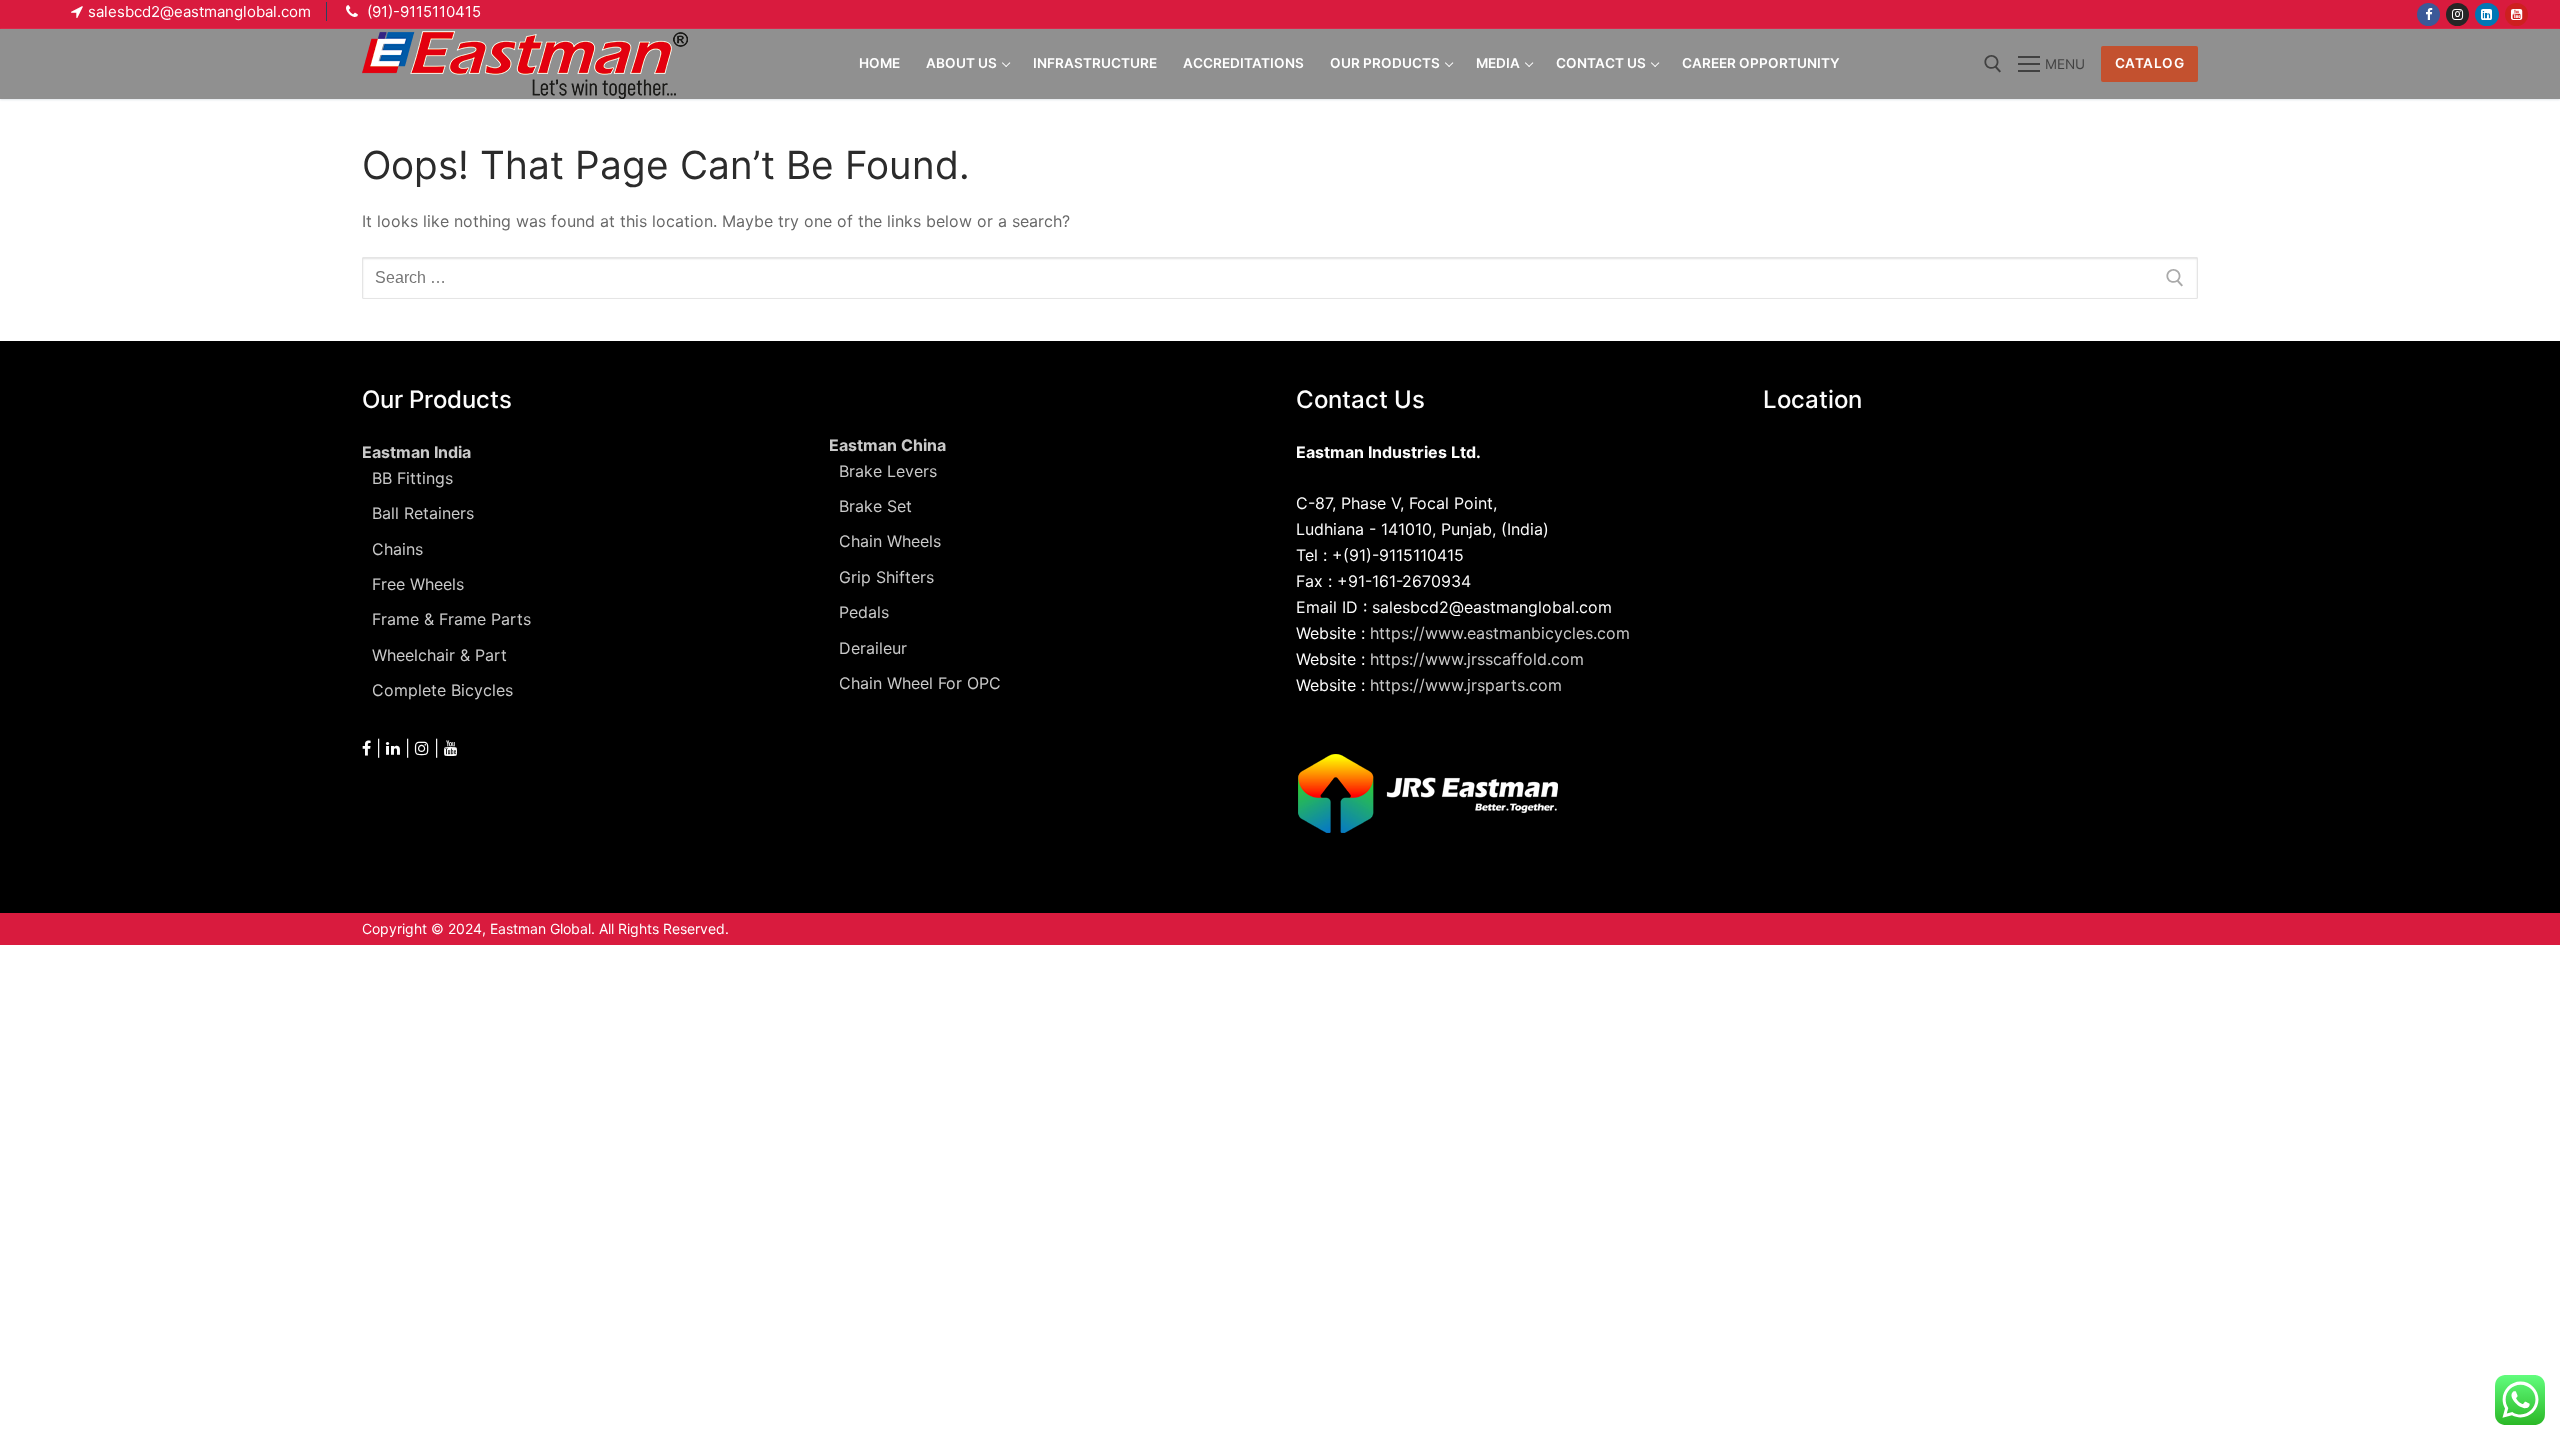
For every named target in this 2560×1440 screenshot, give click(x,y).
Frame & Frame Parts (451, 619)
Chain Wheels (890, 541)
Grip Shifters (886, 577)
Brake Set (875, 506)
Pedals (864, 612)
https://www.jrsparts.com (1466, 685)
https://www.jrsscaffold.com (1477, 659)
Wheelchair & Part (439, 655)
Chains (397, 549)
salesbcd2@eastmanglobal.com (199, 11)
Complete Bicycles (442, 690)
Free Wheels (418, 584)
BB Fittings (412, 478)
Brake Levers (888, 471)
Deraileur (873, 648)
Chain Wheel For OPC (920, 683)
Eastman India (416, 452)
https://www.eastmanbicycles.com (1500, 633)
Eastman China (887, 445)
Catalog (2150, 63)
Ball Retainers (423, 513)
